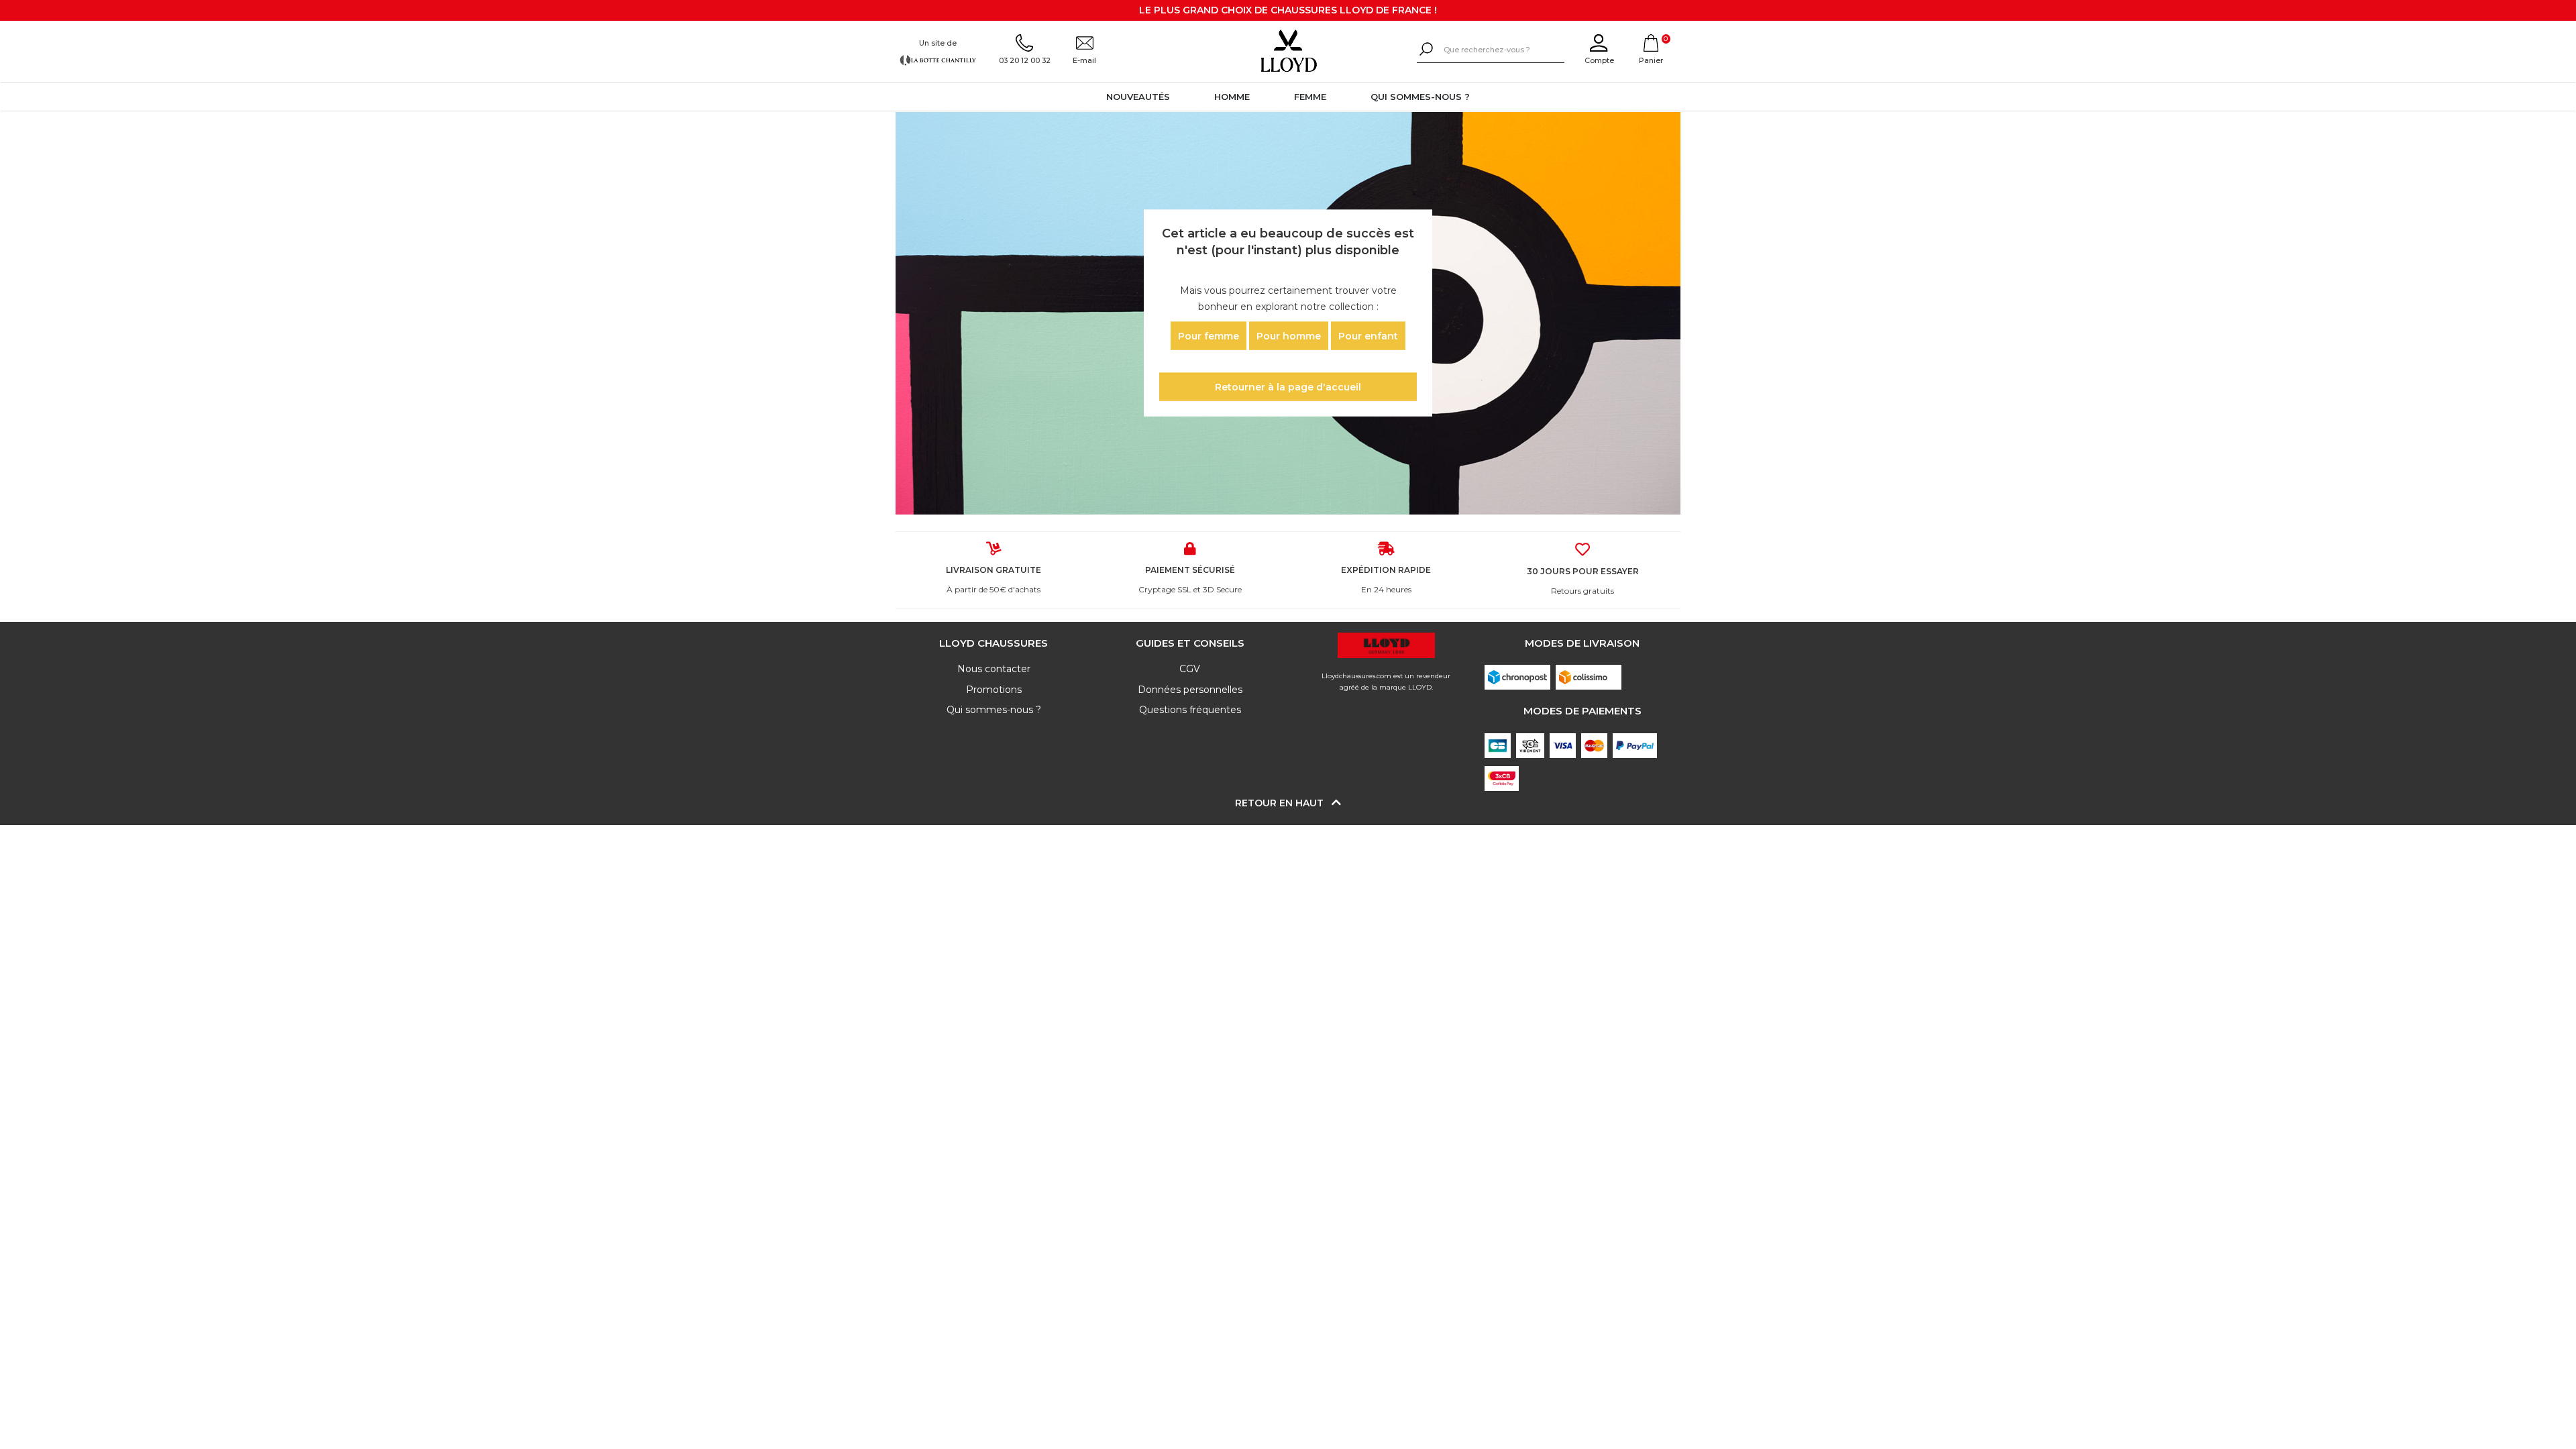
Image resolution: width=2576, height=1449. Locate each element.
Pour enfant (1368, 335)
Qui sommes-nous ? (1420, 97)
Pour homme (1289, 335)
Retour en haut (1281, 803)
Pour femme (1209, 335)
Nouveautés (1138, 97)
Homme (1232, 97)
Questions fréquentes (1190, 710)
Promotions (994, 690)
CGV (1190, 669)
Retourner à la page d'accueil (1288, 387)
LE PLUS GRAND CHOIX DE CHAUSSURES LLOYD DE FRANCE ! (1288, 10)
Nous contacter (994, 669)
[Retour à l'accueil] (1288, 51)
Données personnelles (1190, 690)
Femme (1310, 97)
